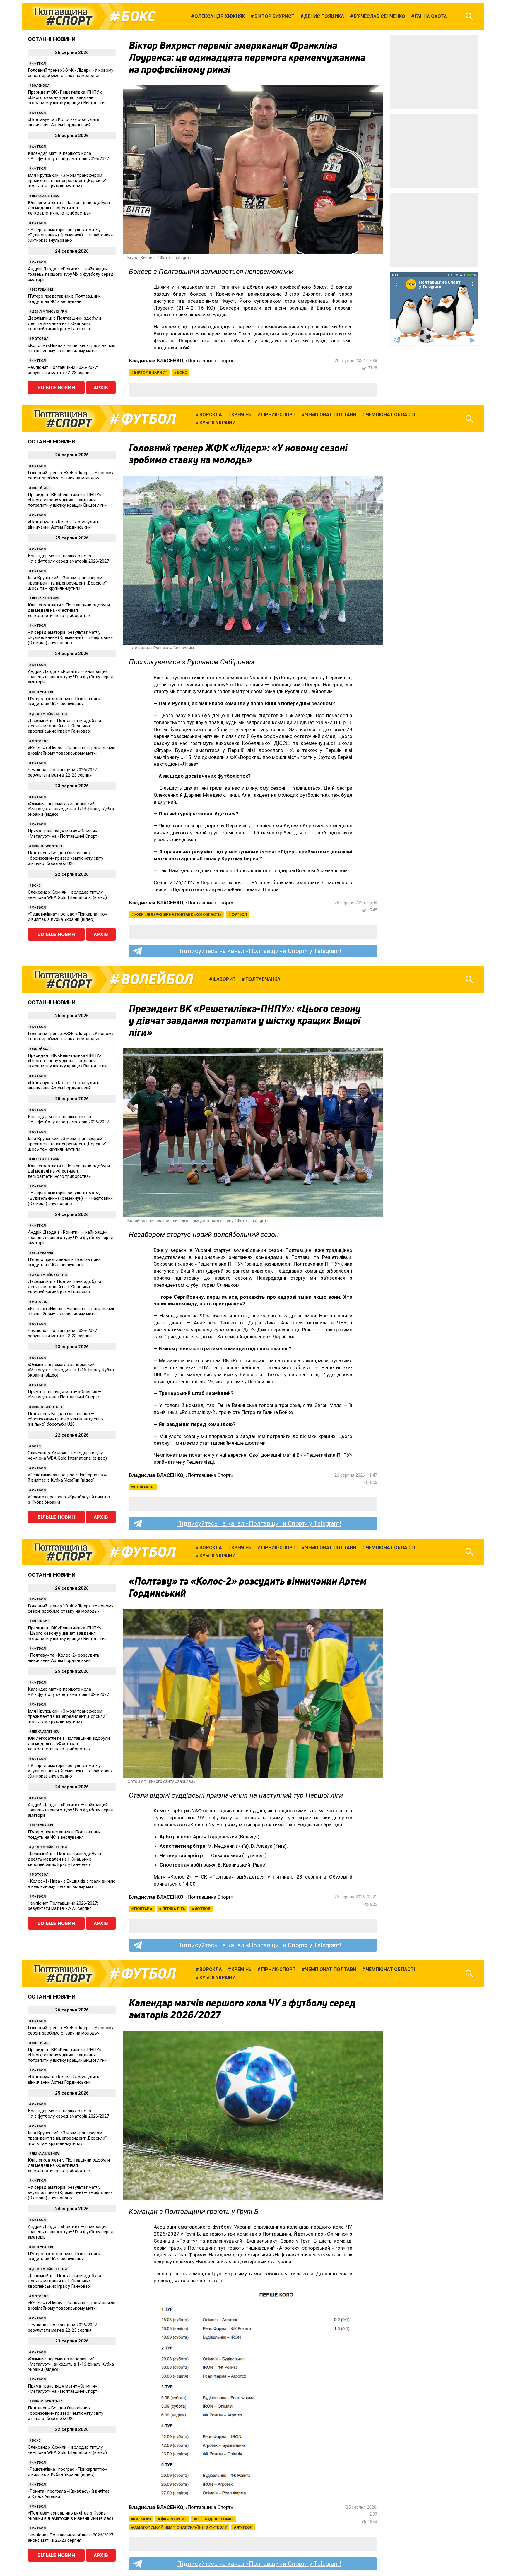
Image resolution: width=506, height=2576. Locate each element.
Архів (101, 388)
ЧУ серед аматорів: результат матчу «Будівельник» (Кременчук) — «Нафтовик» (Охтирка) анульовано (70, 235)
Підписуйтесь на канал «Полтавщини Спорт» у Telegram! (259, 951)
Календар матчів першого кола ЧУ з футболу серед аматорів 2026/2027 (68, 156)
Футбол (39, 64)
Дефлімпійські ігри (49, 312)
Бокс (138, 16)
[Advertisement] (434, 72)
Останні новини (52, 39)
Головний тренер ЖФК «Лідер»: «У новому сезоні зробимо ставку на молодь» (71, 73)
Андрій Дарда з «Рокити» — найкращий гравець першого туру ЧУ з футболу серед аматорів (71, 274)
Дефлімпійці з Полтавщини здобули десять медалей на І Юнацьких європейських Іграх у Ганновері (64, 323)
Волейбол (41, 86)
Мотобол (40, 339)
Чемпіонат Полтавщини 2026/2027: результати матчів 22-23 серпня (63, 370)
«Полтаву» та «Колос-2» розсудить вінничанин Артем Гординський (64, 122)
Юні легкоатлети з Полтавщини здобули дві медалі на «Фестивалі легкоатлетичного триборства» (69, 208)
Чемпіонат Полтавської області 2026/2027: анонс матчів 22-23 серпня (71, 2538)
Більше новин (56, 388)
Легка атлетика (45, 196)
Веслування (42, 290)
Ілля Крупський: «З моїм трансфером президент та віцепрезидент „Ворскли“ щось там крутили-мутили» (67, 181)
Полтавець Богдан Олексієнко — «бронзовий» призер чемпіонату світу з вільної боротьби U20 (66, 858)
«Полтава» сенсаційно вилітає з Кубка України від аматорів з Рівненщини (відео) (70, 2516)
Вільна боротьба (47, 846)
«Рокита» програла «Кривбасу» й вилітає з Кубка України (69, 1499)
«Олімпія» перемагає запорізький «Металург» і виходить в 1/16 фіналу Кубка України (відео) (71, 809)
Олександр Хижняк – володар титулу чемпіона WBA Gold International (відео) (67, 895)
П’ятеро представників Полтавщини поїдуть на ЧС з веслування (64, 299)
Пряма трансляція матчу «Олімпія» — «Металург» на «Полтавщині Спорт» (65, 834)
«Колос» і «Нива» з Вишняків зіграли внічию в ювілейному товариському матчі (72, 348)
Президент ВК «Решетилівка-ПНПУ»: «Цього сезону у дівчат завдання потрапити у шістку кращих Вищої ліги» (67, 97)
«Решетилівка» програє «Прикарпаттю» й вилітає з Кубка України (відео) (67, 917)
